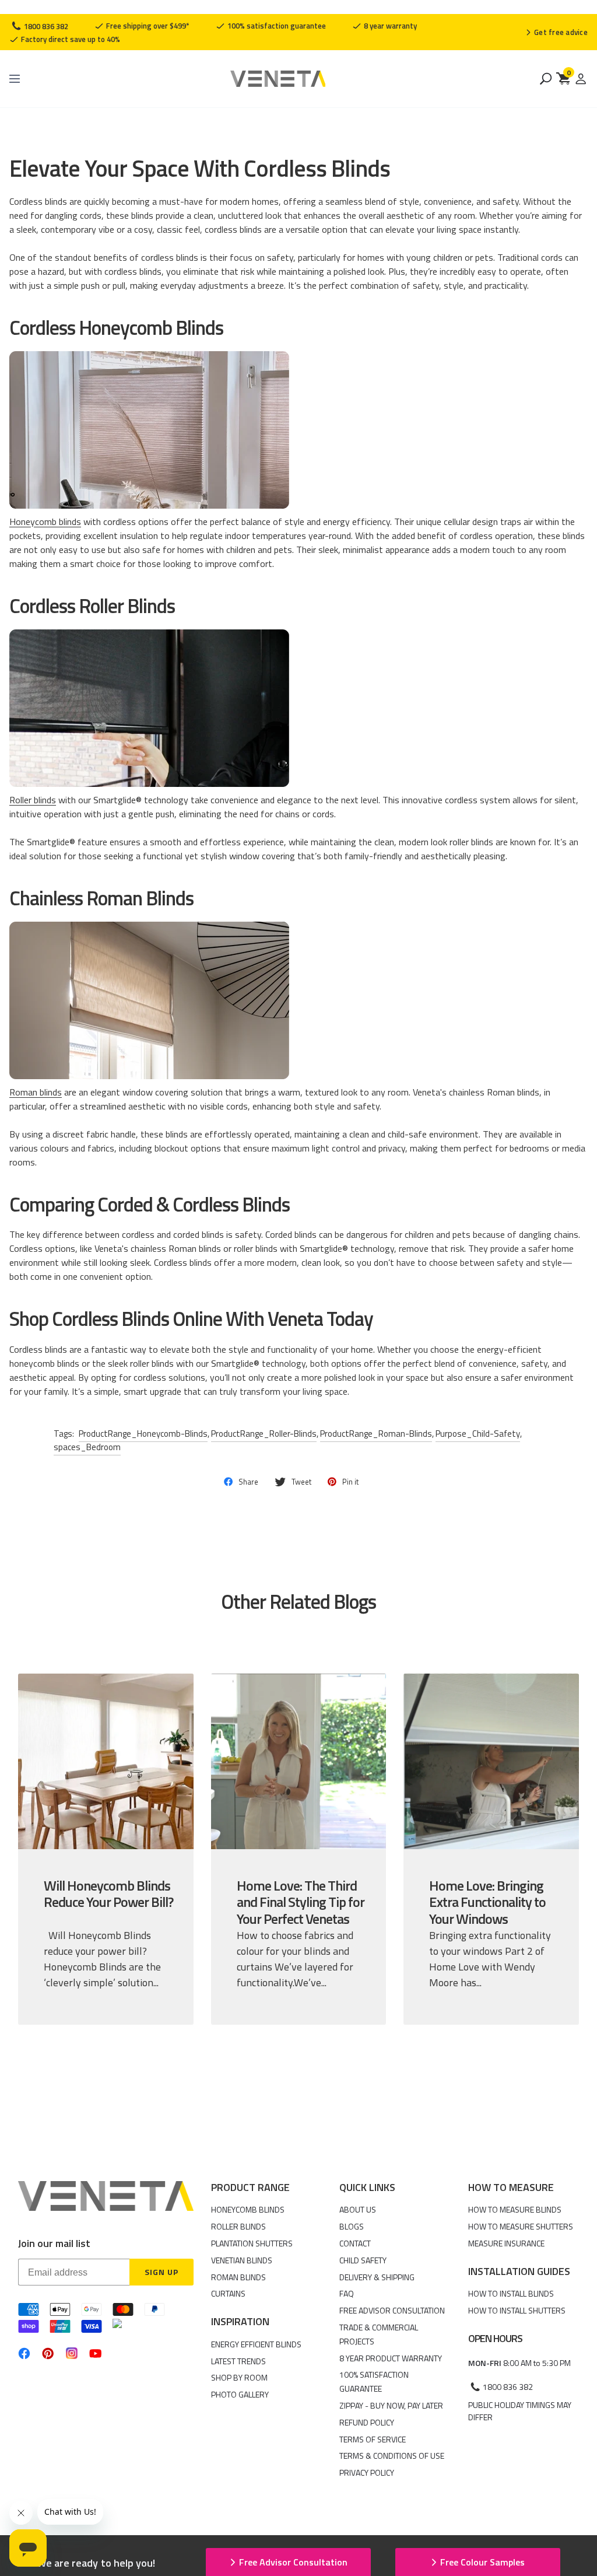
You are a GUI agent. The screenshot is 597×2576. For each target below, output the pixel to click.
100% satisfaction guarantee (276, 26)
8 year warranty (389, 26)
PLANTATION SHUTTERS (252, 2243)
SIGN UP (161, 2272)
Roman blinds (36, 1092)
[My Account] (581, 79)
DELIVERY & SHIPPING (377, 2277)
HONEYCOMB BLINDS (248, 2209)
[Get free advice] (556, 32)
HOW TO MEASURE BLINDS (515, 2209)
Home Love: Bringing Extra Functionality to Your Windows (487, 1902)
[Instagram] (72, 2353)
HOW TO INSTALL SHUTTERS (517, 2310)
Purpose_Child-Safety (478, 1434)
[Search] (546, 79)
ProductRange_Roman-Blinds (376, 1434)
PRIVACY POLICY (367, 2472)
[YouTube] (95, 2353)
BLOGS (352, 2226)
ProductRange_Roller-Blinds (264, 1434)
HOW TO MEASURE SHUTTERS (521, 2226)
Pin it (350, 1482)
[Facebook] (24, 2353)
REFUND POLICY (367, 2422)
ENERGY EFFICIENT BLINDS (256, 2344)
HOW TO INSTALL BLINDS (511, 2293)
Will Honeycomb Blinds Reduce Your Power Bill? (108, 1894)
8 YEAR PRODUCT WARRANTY (391, 2358)
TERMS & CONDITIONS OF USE (392, 2456)
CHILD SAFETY (363, 2260)
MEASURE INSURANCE (506, 2243)
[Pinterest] (48, 2353)
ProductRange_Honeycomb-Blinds (143, 1434)
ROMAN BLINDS (238, 2277)
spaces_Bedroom (87, 1447)
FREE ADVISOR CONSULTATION (392, 2310)
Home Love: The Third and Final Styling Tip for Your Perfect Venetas (301, 1902)
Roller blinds (33, 800)
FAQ (347, 2293)
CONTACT (355, 2243)
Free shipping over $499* (147, 26)
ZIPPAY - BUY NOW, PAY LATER (391, 2405)
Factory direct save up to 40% (70, 39)
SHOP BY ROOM (239, 2377)
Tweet (301, 1482)
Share (248, 1482)
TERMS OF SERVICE (373, 2439)
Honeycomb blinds (45, 521)
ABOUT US (358, 2209)
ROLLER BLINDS (238, 2226)
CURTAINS (228, 2293)
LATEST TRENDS (238, 2361)
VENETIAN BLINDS (242, 2260)
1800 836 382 (45, 26)
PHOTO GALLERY (240, 2394)
